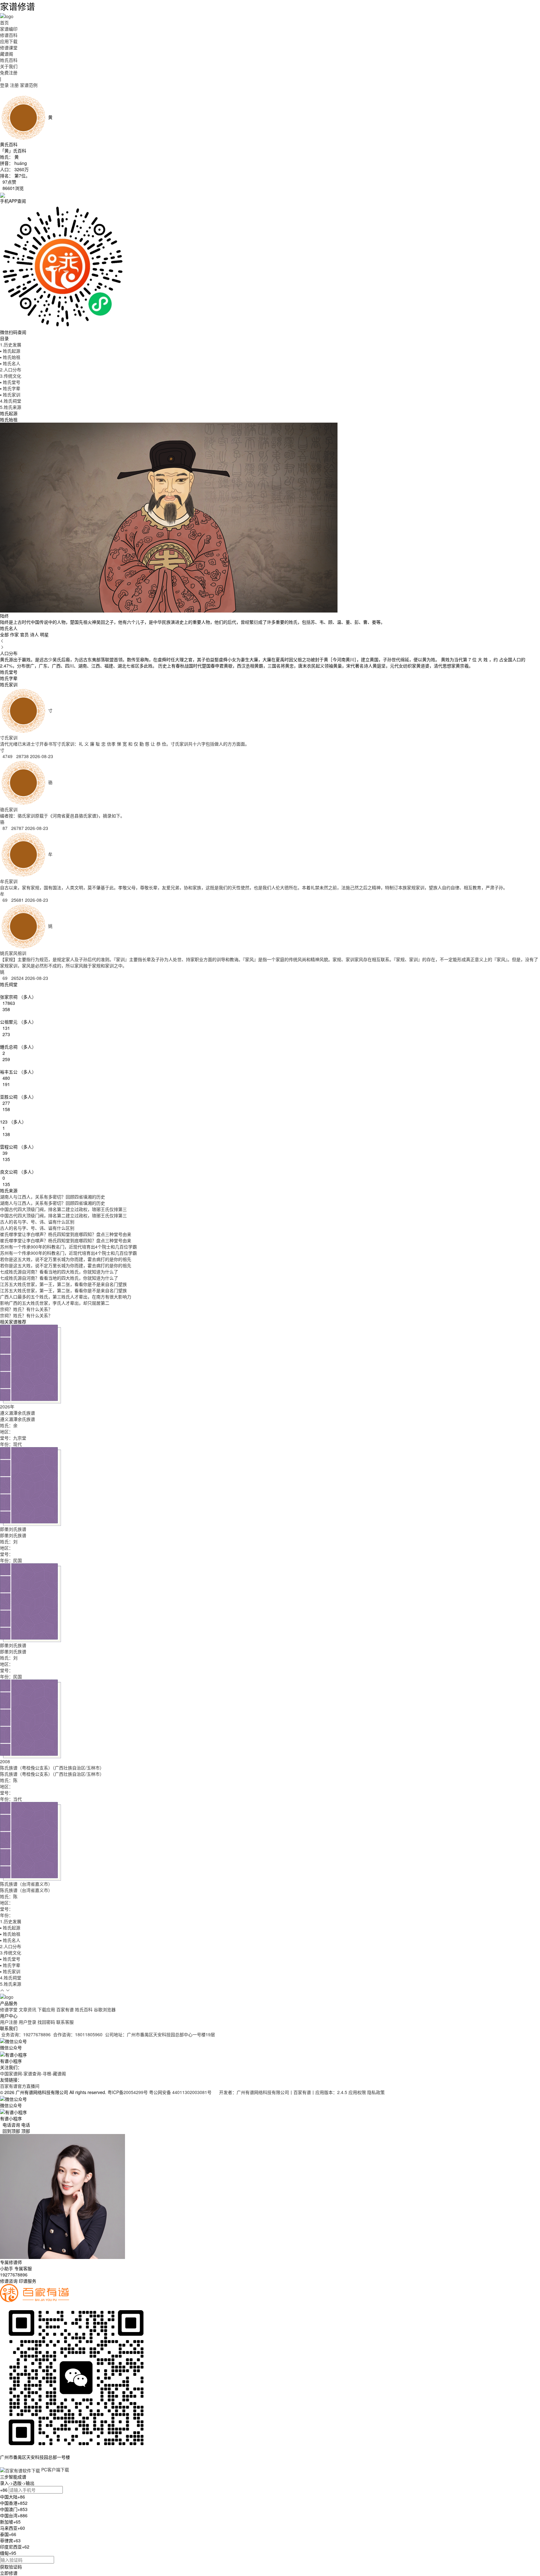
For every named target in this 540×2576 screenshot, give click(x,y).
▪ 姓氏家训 (10, 395)
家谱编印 (9, 29)
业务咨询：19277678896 (26, 2034)
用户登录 (27, 2022)
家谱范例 (29, 85)
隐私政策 (376, 2092)
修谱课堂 (9, 47)
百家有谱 (65, 2009)
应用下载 (9, 41)
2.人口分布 (11, 370)
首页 (4, 22)
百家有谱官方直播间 (20, 2086)
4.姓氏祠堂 (11, 401)
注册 (14, 85)
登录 (4, 85)
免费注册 (9, 72)
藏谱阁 (7, 54)
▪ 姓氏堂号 (10, 382)
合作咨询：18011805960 (78, 2034)
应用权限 (357, 2092)
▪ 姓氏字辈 (10, 388)
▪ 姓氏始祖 (10, 357)
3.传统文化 (11, 376)
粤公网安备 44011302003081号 (181, 2092)
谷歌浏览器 (105, 2009)
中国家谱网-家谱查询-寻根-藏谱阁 (33, 2073)
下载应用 (46, 2009)
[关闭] (1, 2463)
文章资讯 (27, 2009)
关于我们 (9, 66)
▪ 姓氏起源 (10, 351)
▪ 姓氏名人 (10, 363)
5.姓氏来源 (11, 407)
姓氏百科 (9, 60)
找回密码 (46, 2022)
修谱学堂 (9, 2009)
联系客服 (65, 2022)
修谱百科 (9, 35)
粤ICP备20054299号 (128, 2092)
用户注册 (9, 2022)
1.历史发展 (11, 345)
